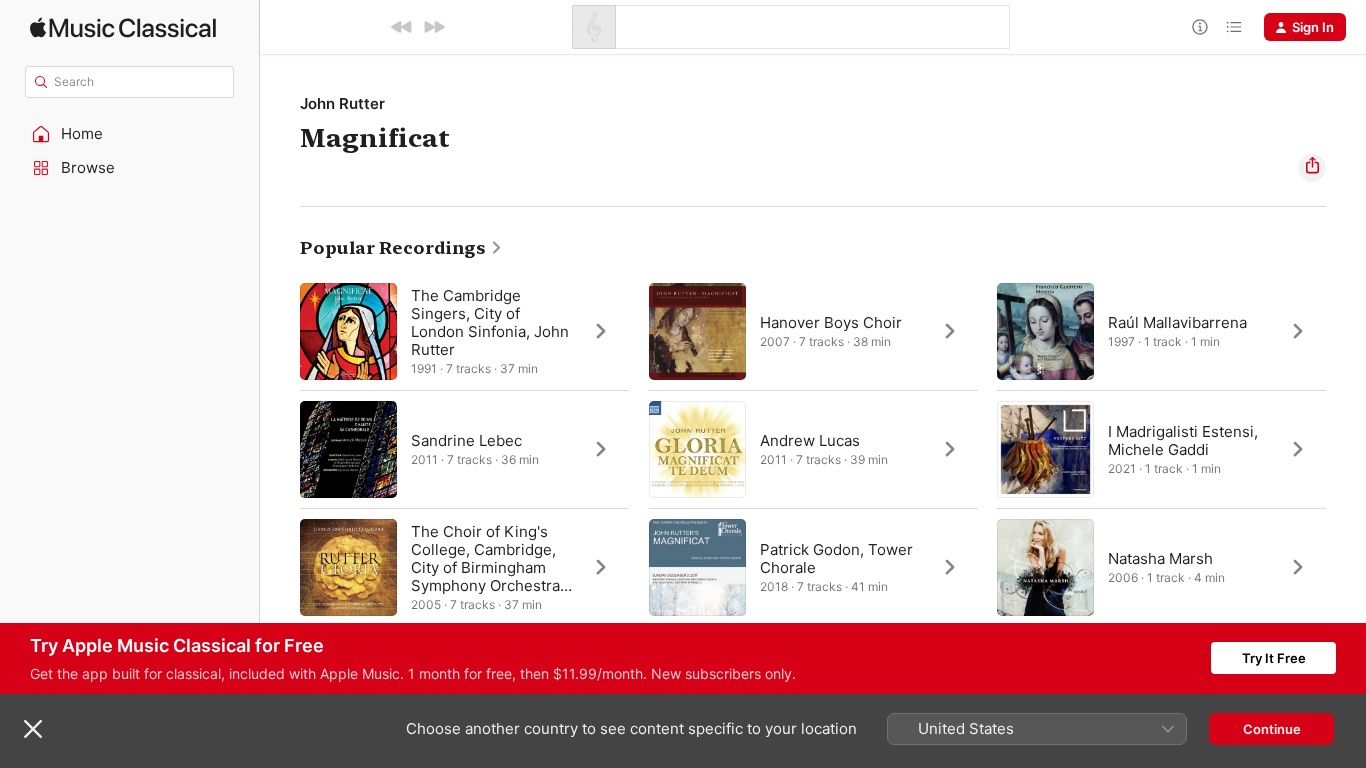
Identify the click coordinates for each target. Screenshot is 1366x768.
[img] (123, 27)
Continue (1272, 729)
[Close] (33, 729)
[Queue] (1234, 27)
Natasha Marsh (1160, 558)
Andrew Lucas (810, 440)
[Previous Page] (280, 449)
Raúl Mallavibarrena (1177, 322)
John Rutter (342, 103)
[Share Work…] (1312, 168)
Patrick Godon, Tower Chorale (836, 558)
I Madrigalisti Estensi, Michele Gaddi (1183, 440)
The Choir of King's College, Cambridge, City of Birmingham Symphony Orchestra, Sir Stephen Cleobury (487, 567)
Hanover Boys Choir (831, 322)
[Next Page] (1346, 449)
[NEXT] (434, 27)
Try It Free (1274, 658)
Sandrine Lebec (466, 440)
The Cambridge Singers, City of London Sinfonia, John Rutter (490, 322)
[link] (401, 248)
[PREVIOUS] (402, 27)
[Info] (1200, 27)
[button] (130, 134)
